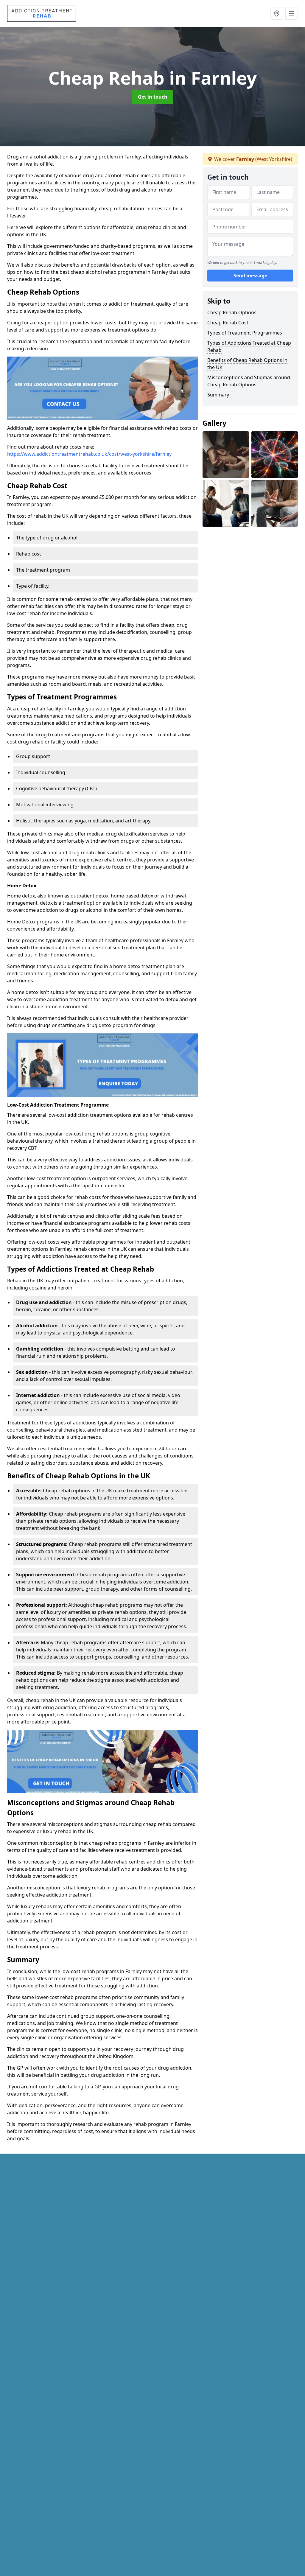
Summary (218, 395)
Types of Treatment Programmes (245, 333)
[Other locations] (277, 13)
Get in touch (153, 97)
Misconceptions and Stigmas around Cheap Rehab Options (249, 381)
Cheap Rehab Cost (228, 323)
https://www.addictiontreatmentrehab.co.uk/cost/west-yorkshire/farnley (89, 454)
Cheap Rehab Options (232, 312)
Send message (250, 276)
